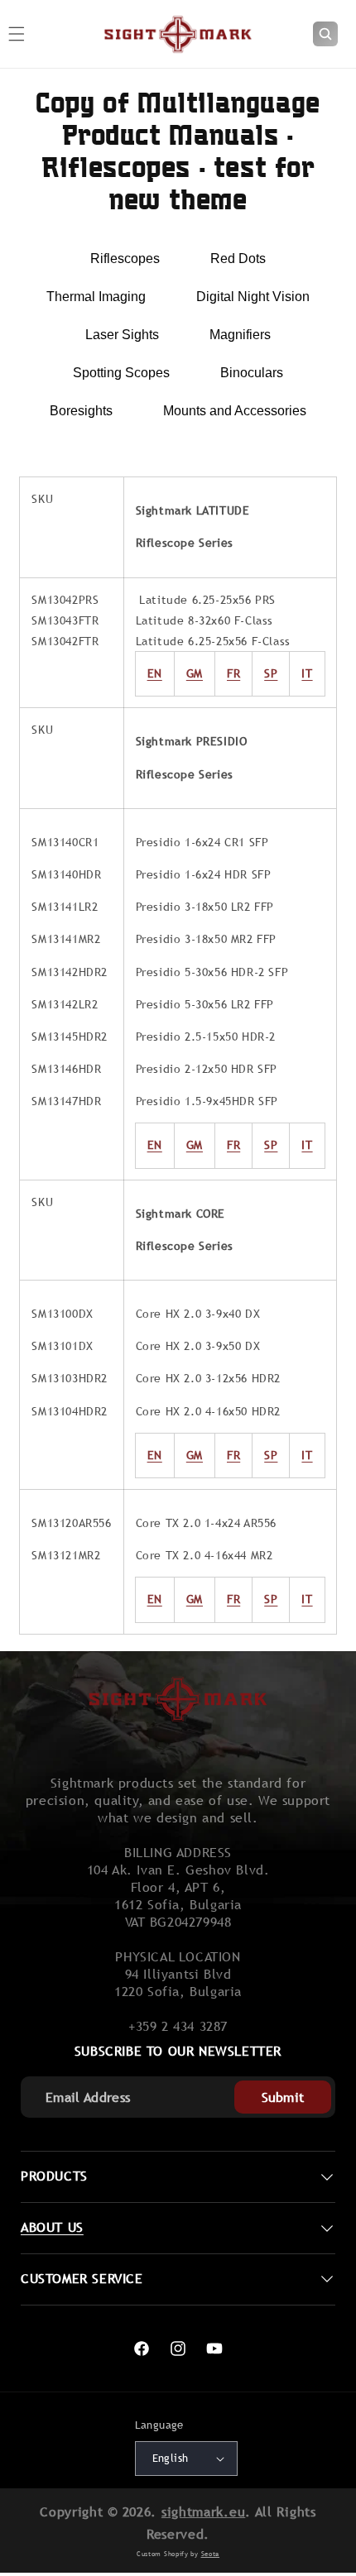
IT (307, 673)
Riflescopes (125, 259)
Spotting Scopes (121, 373)
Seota (211, 2554)
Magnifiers (240, 335)
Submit (283, 2097)
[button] (325, 34)
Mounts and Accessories (235, 411)
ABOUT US (52, 2227)
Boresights (81, 411)
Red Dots (238, 259)
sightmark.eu (203, 2512)
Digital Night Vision (253, 297)
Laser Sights (122, 335)
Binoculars (252, 373)
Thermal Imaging (96, 297)
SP (271, 673)
